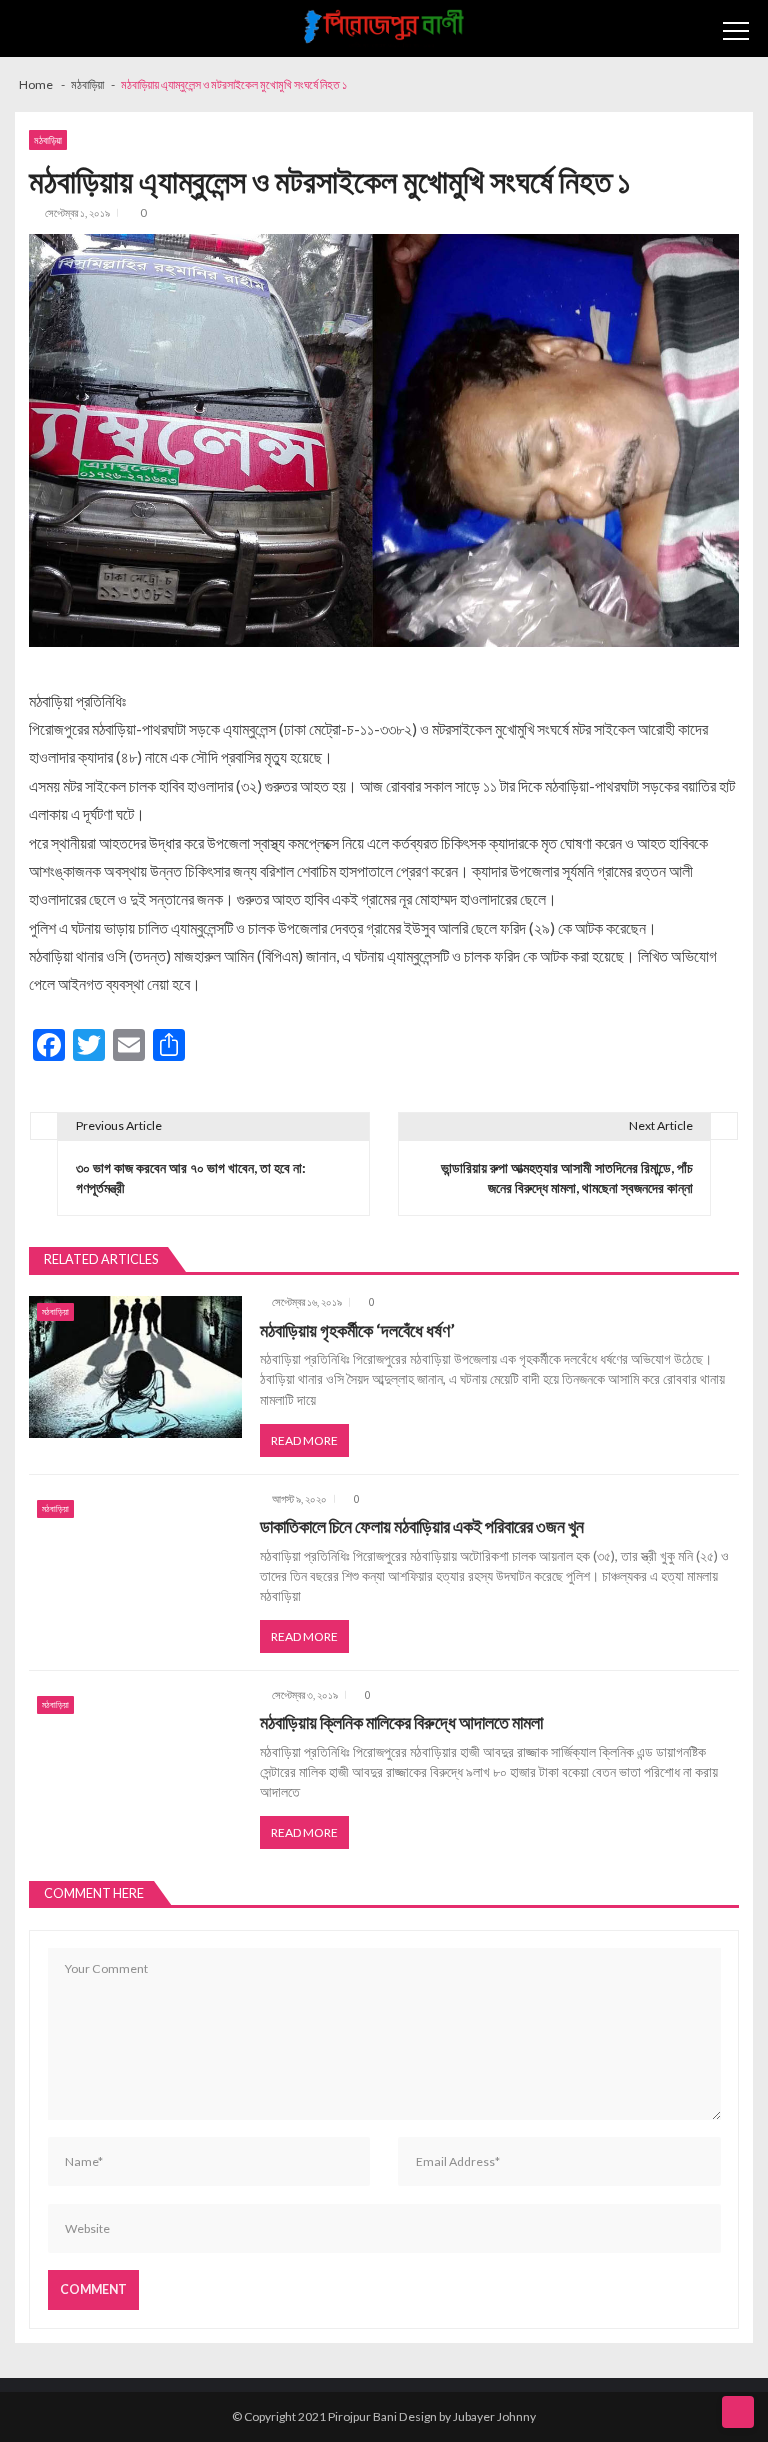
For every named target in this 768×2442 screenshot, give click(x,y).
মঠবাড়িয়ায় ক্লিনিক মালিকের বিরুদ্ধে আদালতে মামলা (401, 1722)
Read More (304, 1440)
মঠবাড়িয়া (48, 140)
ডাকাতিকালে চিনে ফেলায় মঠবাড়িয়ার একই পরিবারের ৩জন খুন (422, 1526)
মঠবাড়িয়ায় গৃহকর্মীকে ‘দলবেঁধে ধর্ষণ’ (357, 1330)
